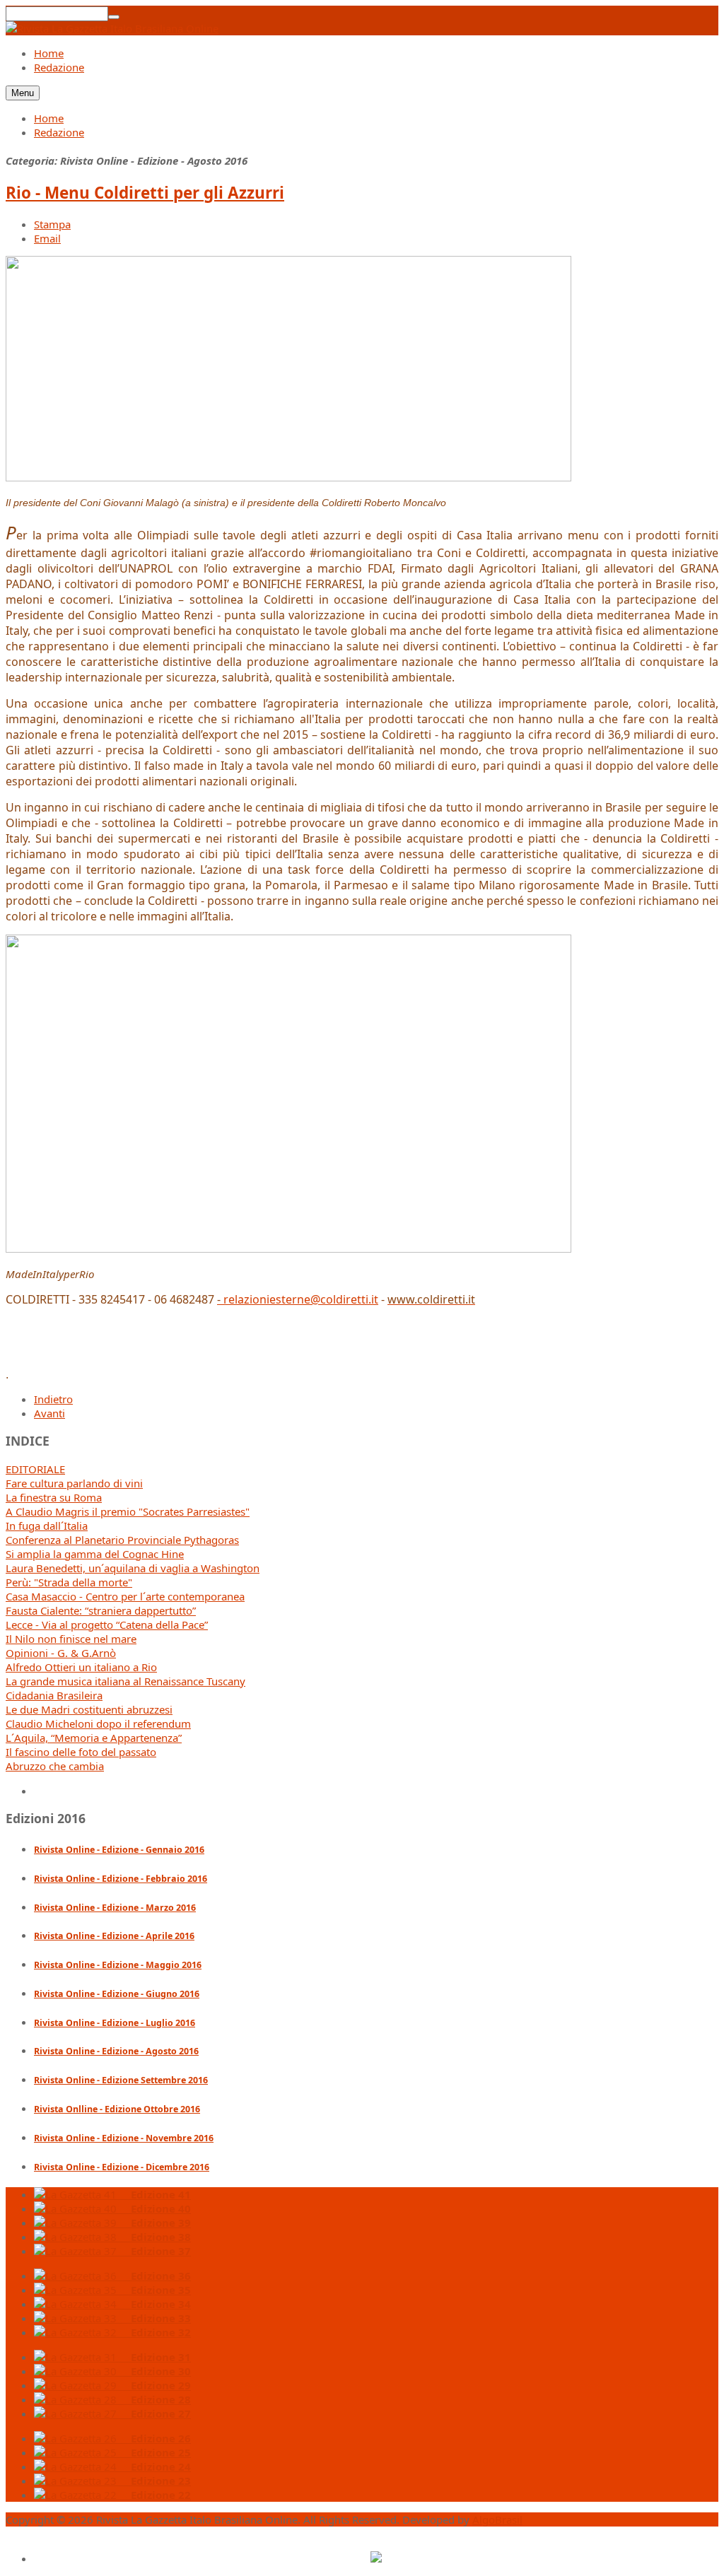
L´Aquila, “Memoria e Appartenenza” (94, 1738)
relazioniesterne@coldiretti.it (301, 1299)
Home (49, 118)
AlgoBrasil (497, 2519)
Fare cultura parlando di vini (74, 1483)
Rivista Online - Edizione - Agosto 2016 (116, 2051)
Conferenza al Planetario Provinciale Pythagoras (122, 1540)
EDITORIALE (35, 1469)
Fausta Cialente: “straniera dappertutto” (101, 1610)
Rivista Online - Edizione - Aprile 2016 (114, 1936)
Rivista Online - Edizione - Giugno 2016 (117, 1994)
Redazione (59, 132)
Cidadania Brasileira (54, 1695)
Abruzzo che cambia (55, 1766)
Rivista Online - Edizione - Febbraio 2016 (121, 1879)
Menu (23, 93)
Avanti (49, 1413)
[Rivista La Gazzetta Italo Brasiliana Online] (112, 28)
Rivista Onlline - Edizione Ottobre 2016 (117, 2109)
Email (47, 238)
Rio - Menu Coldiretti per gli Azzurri (145, 193)
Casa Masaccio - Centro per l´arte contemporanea (125, 1596)
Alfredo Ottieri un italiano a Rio (81, 1667)
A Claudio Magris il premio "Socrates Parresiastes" (128, 1511)
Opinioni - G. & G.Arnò (61, 1653)
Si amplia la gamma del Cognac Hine (95, 1554)
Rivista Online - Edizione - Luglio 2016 (115, 2023)
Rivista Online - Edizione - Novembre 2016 (124, 2138)
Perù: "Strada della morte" (69, 1582)
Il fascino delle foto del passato (81, 1752)
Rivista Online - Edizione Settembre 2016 (121, 2080)
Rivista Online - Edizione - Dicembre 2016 (122, 2167)
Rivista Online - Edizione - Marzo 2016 (115, 1908)
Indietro (53, 1399)
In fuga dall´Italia (47, 1526)
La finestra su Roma (54, 1497)
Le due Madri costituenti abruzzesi (89, 1709)
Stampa (52, 224)
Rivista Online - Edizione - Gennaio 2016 (119, 1850)
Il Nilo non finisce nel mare (71, 1639)
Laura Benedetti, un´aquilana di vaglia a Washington (133, 1568)
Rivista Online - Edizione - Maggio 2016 (118, 1965)
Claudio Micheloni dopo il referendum (98, 1723)
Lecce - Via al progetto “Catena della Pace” (107, 1624)
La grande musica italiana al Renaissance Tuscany (125, 1681)
